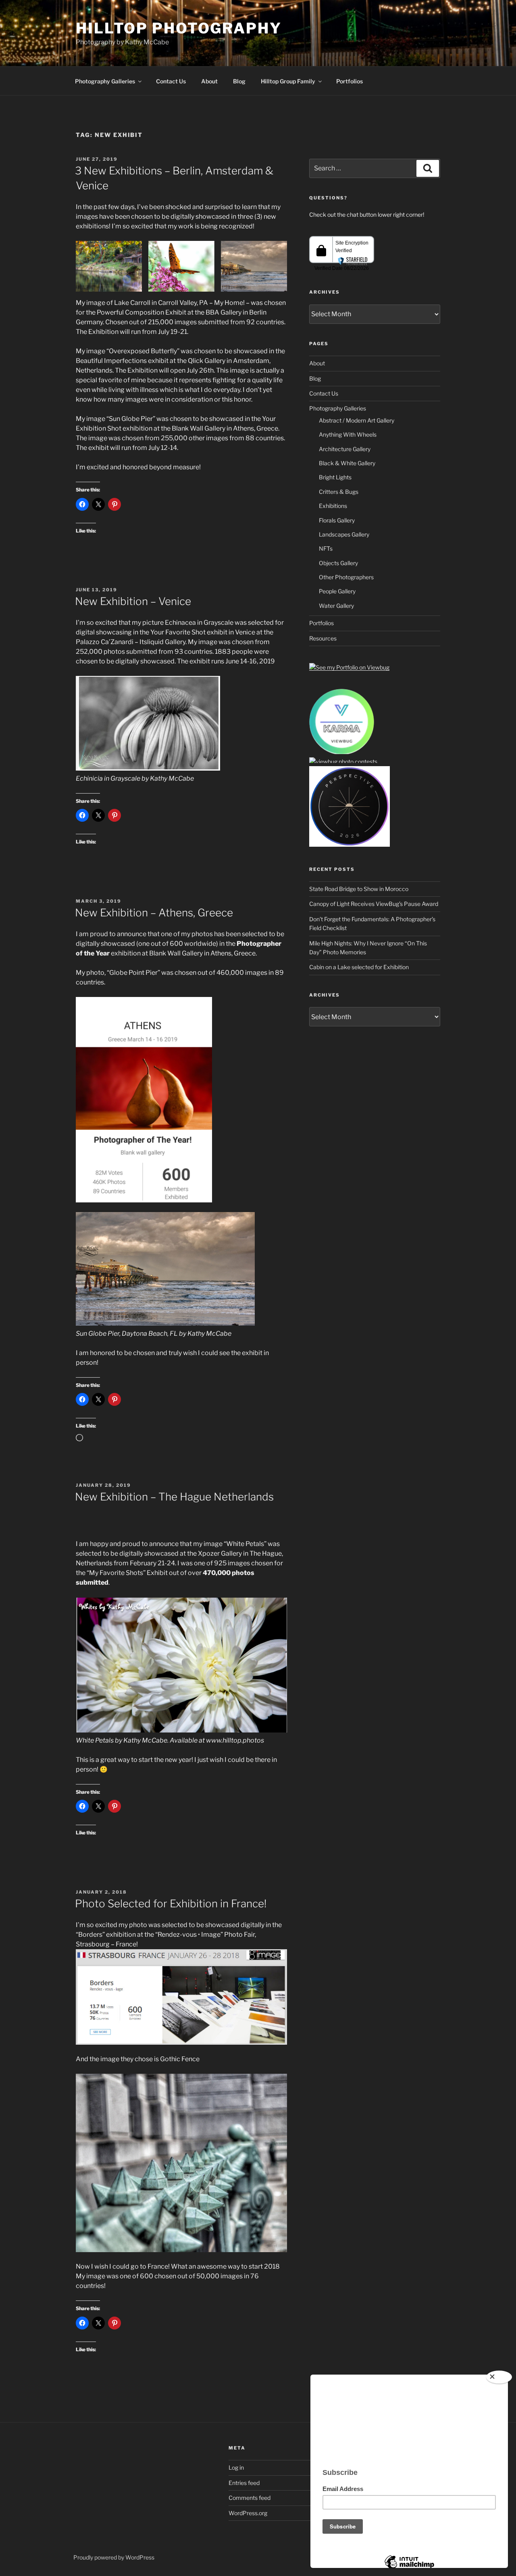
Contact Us (171, 81)
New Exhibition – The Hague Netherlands (174, 1497)
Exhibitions (333, 506)
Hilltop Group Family (288, 81)
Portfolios (350, 81)
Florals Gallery (337, 520)
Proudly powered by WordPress (114, 2557)
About (209, 81)
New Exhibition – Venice (133, 601)
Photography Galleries (105, 81)
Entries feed (244, 2483)
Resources (323, 638)
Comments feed (250, 2498)
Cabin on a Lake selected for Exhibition (359, 967)
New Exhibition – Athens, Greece (154, 913)
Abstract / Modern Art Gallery (357, 420)
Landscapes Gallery (344, 534)
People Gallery (337, 591)
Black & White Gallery (347, 463)
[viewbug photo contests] (342, 753)
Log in (236, 2467)
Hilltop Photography (179, 28)
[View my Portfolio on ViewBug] (349, 667)
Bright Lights (335, 477)
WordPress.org (248, 2513)
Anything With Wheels (348, 434)
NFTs (326, 548)
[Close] (499, 2377)
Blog (239, 81)
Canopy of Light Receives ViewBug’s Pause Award (374, 904)
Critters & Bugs (339, 492)
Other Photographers (346, 577)
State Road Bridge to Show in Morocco (359, 889)
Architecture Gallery (345, 449)
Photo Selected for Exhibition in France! (171, 1904)
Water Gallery (336, 606)
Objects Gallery (338, 563)
